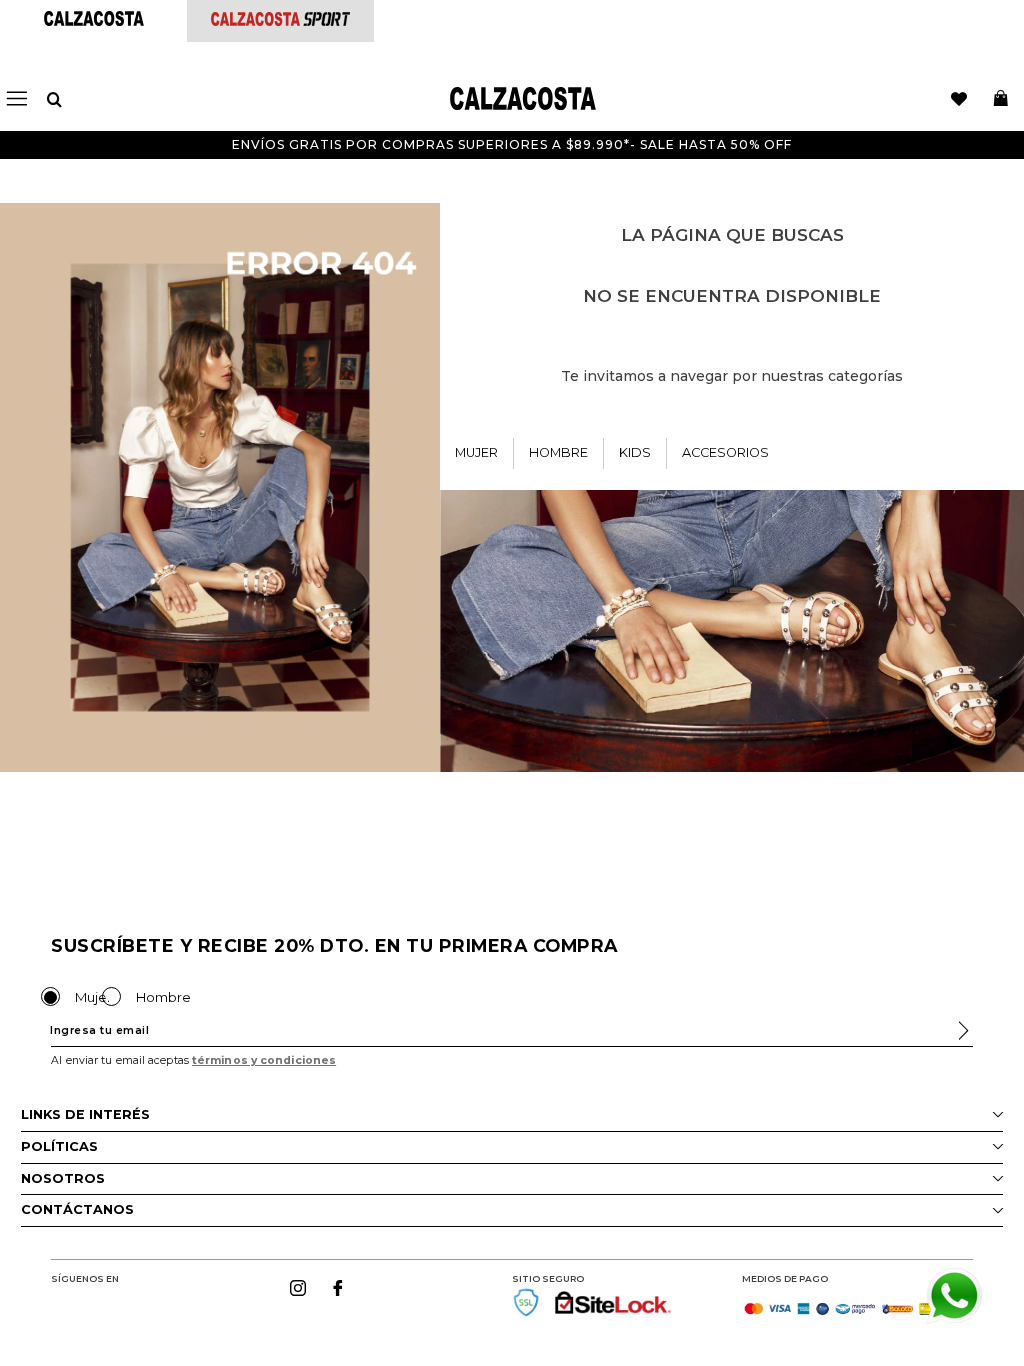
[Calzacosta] (94, 20)
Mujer (93, 997)
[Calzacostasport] (280, 20)
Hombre (163, 997)
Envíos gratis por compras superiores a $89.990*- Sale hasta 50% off (512, 144)
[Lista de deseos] (959, 99)
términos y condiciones (264, 1060)
